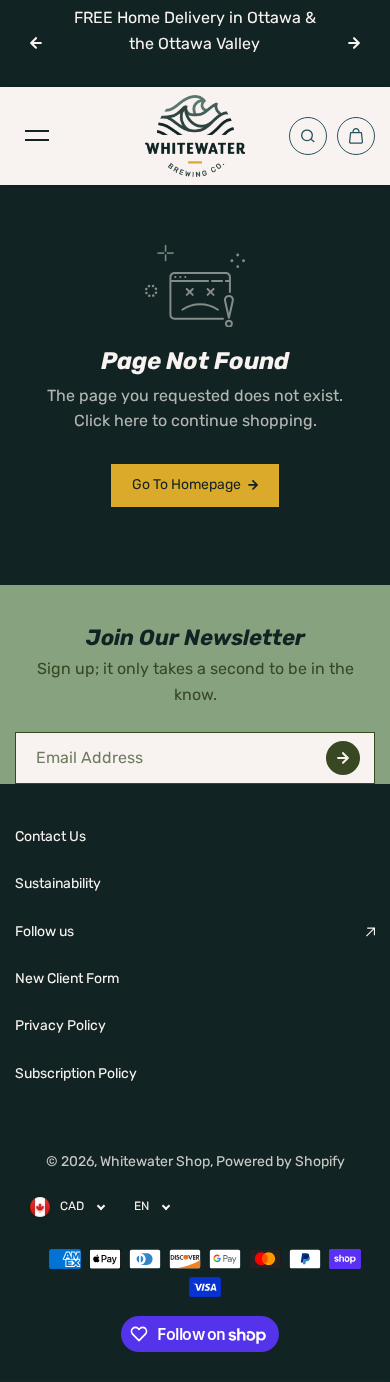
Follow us (44, 931)
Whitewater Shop (155, 1161)
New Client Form (67, 978)
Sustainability (58, 883)
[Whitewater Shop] (195, 136)
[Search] (308, 136)
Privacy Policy (60, 1025)
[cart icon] (356, 136)
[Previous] (36, 43)
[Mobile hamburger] (37, 136)
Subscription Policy (76, 1073)
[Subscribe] (343, 758)
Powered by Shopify (280, 1161)
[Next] (354, 43)
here (131, 420)
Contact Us (50, 836)
